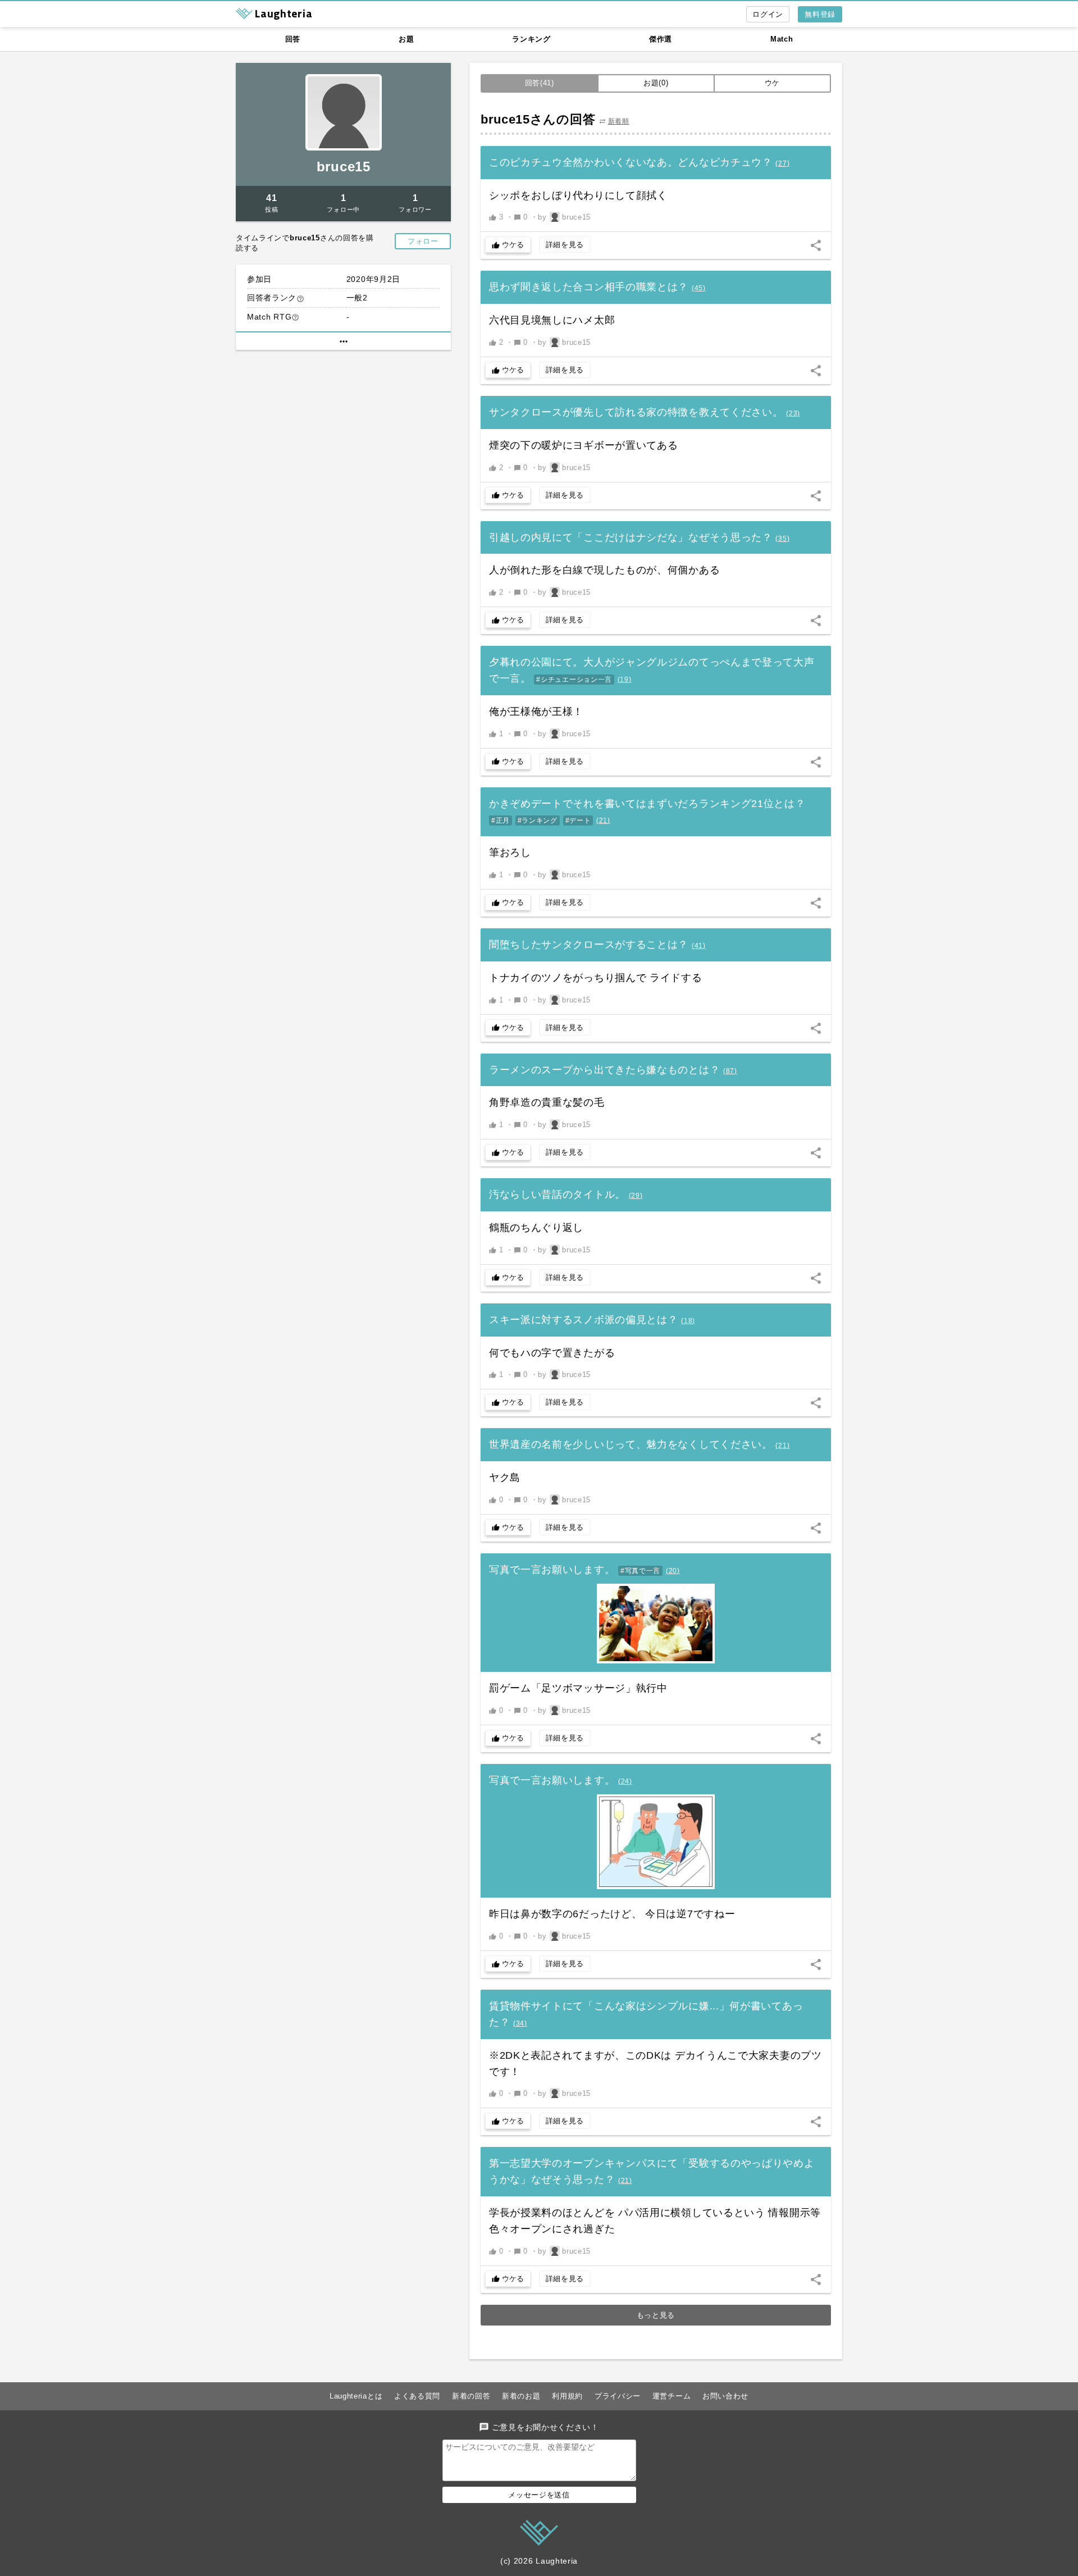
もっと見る (656, 2315)
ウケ (772, 83)
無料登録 (820, 14)
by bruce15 (564, 217)
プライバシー (618, 2396)
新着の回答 (471, 2396)
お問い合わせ (725, 2396)
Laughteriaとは (356, 2396)
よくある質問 (417, 2396)
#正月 (501, 820)
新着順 (619, 121)
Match (782, 39)
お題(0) (656, 83)
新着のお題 (521, 2396)
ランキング (531, 39)
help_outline (300, 299)
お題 (406, 39)
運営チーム (672, 2396)
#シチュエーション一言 (574, 680)
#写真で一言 (640, 1571)
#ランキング (538, 820)
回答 (293, 39)
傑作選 (661, 39)
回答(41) (540, 83)
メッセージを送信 (539, 2495)
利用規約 (567, 2396)
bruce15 (344, 167)
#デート (578, 820)
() (782, 163)
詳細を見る (565, 245)
